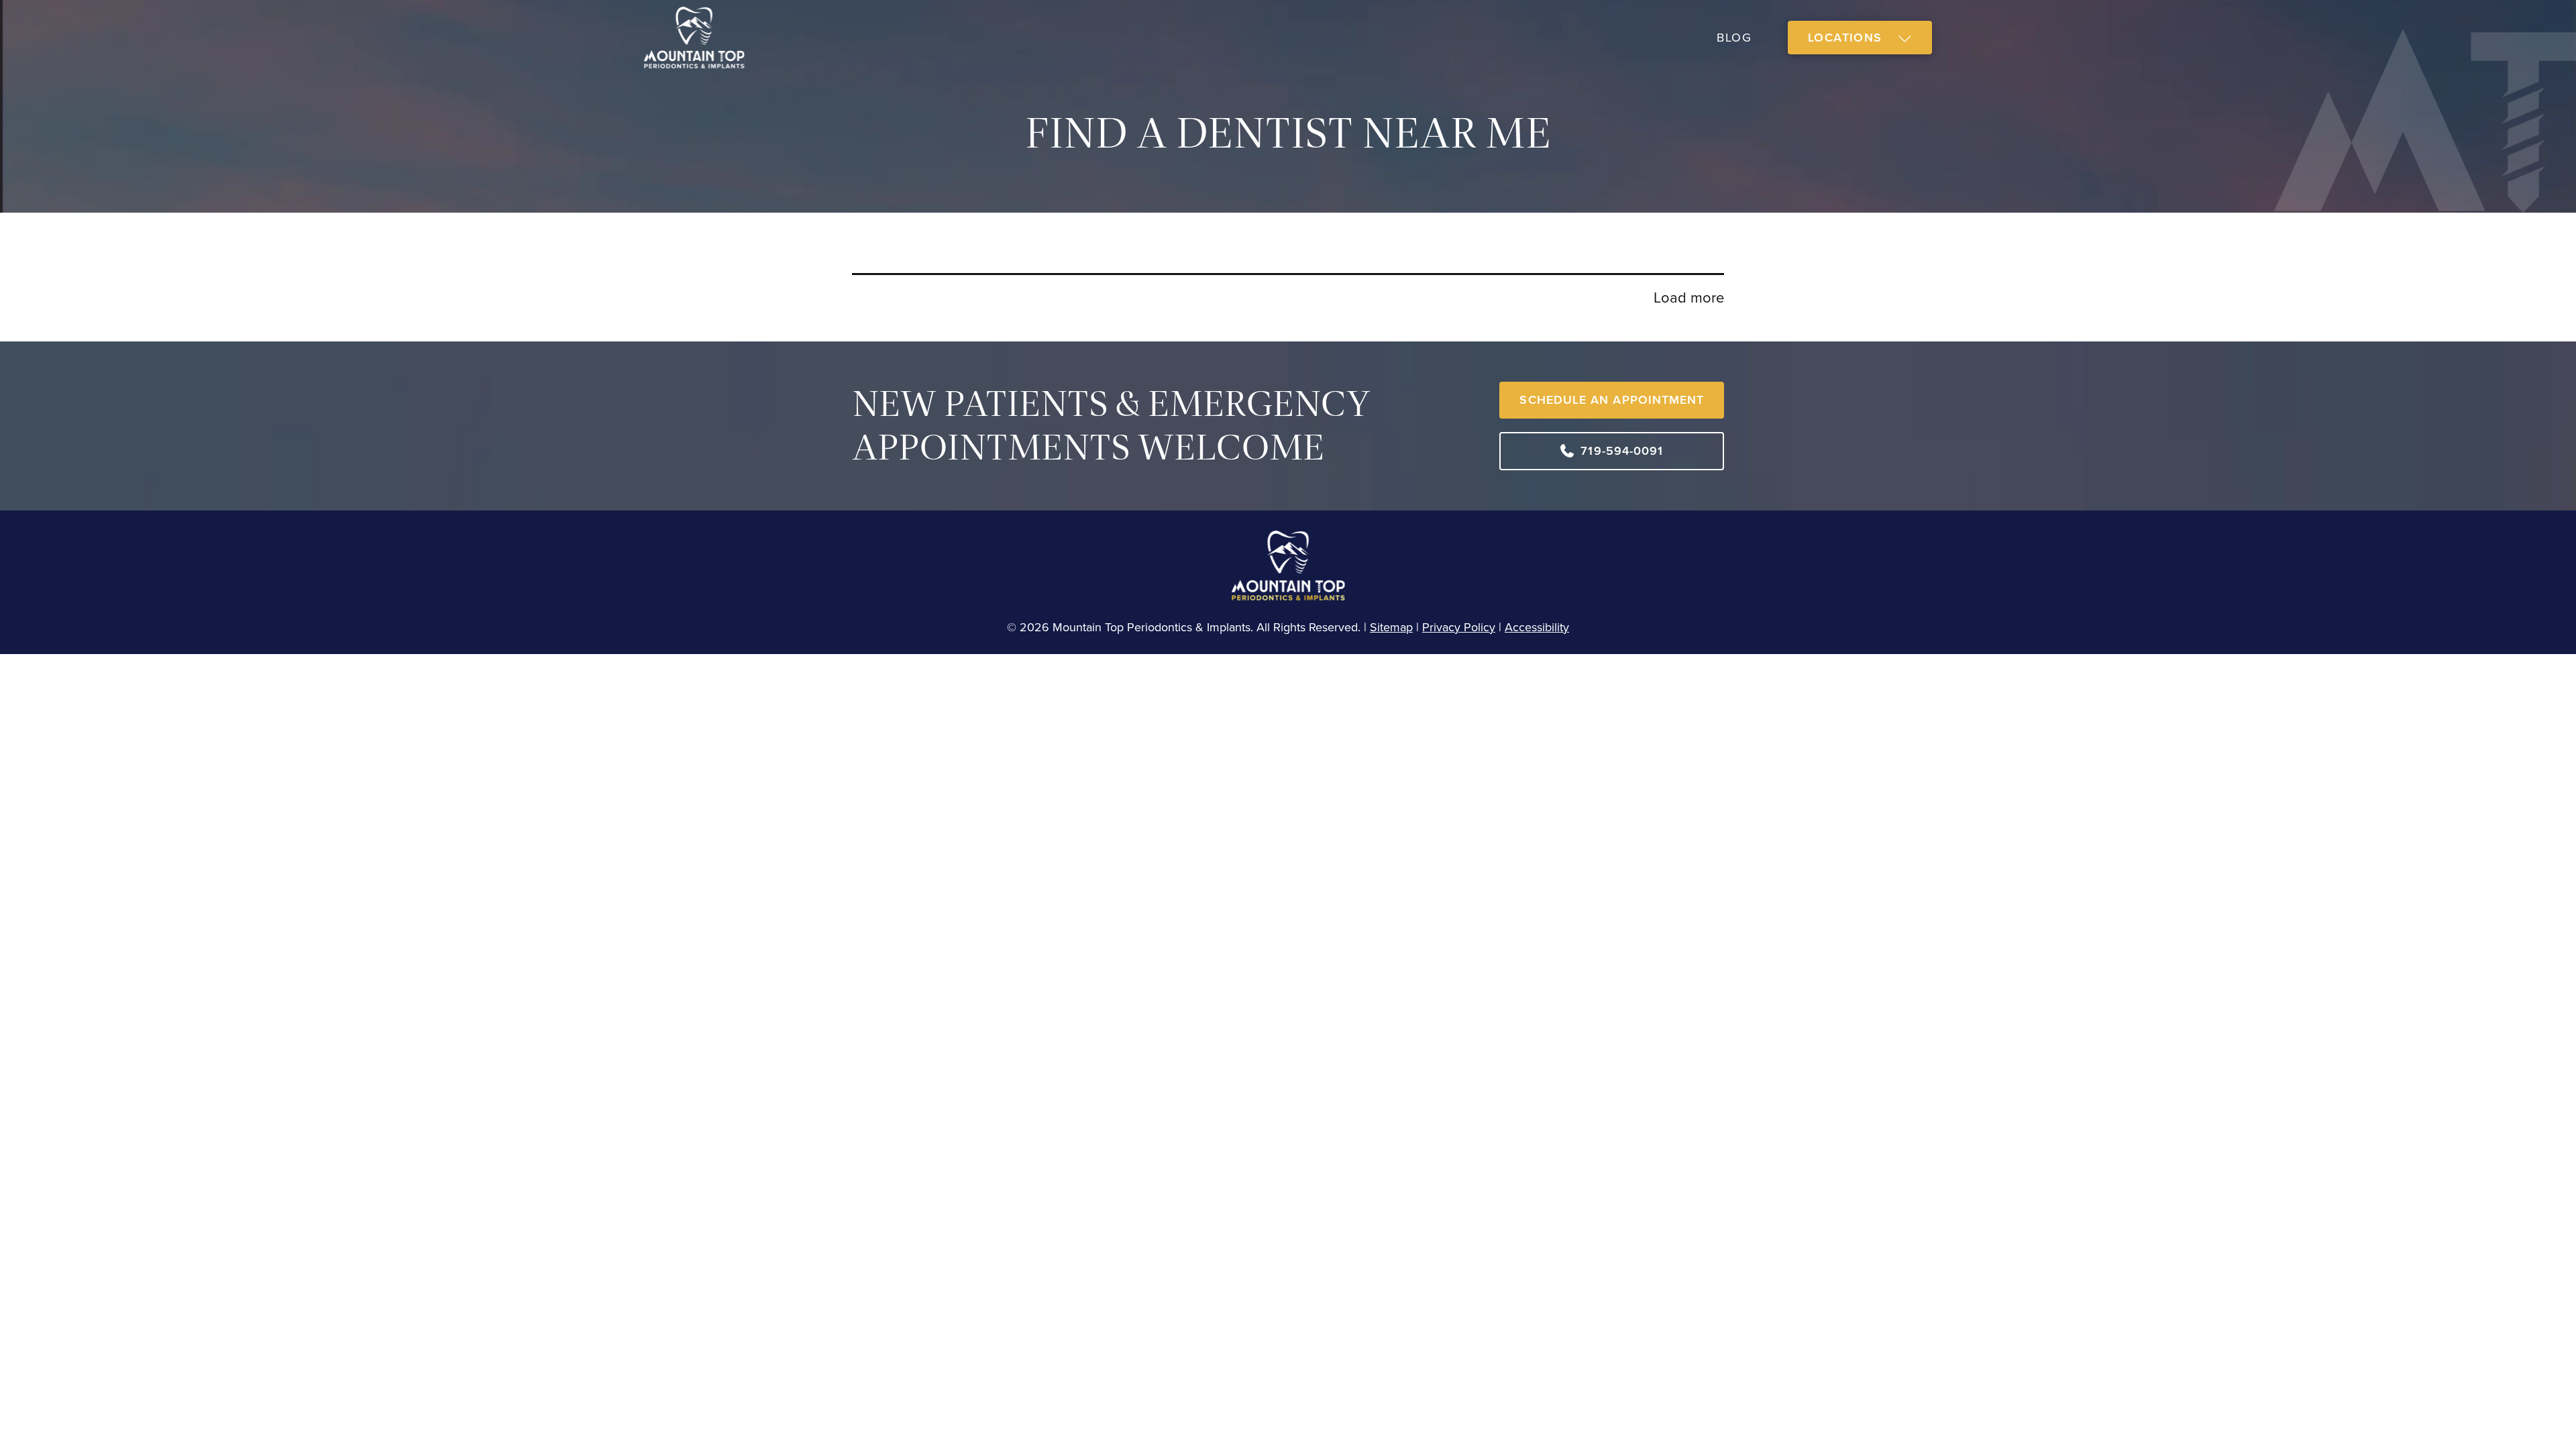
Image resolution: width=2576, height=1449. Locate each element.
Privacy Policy (1459, 627)
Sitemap (1391, 627)
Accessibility (1537, 627)
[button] (1860, 38)
